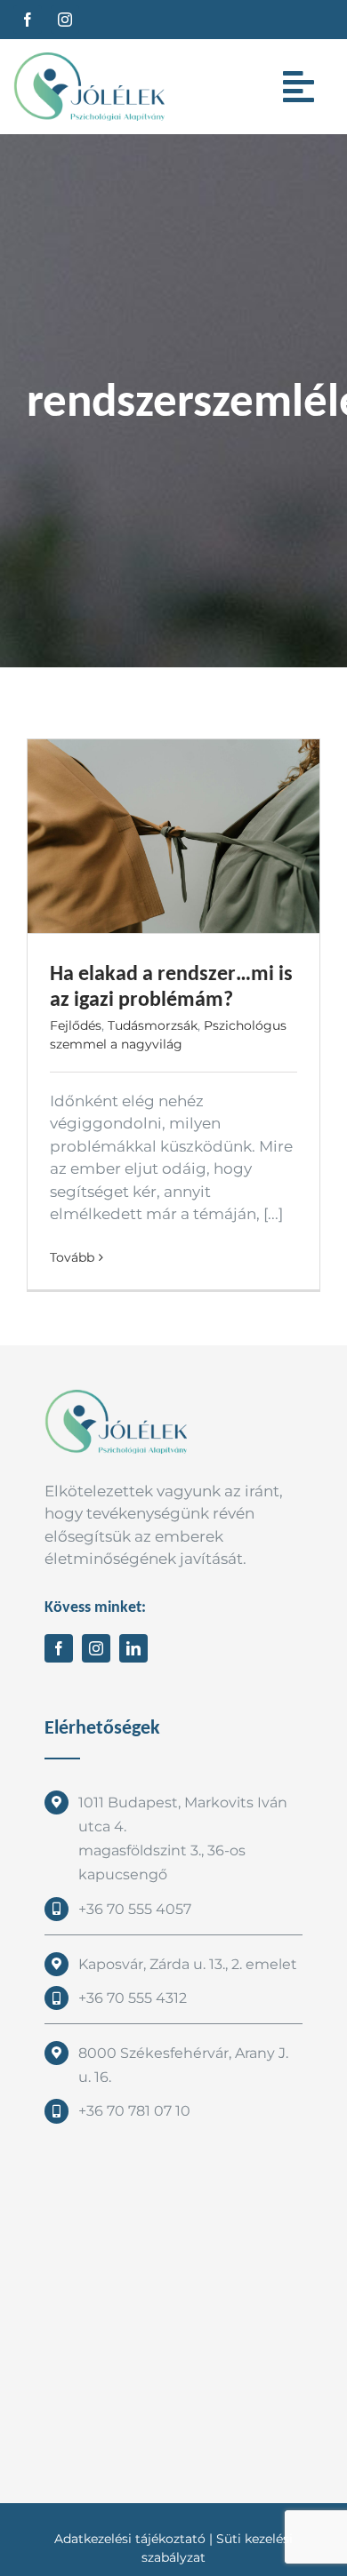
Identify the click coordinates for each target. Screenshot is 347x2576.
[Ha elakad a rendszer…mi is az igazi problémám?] (173, 837)
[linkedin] (133, 1648)
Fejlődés (76, 1025)
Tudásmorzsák (153, 1025)
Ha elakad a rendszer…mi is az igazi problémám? (171, 985)
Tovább (72, 1257)
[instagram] (65, 20)
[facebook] (28, 20)
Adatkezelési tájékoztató (130, 2539)
